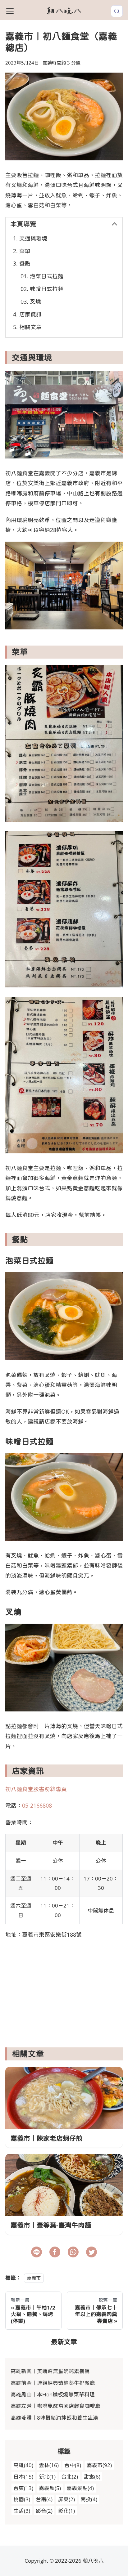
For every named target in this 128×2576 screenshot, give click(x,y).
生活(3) (22, 2511)
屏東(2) (66, 2499)
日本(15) (23, 2477)
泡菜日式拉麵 (47, 276)
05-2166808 (37, 1805)
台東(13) (23, 2488)
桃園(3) (22, 2499)
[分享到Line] (37, 2252)
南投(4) (89, 2499)
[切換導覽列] (10, 11)
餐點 (25, 263)
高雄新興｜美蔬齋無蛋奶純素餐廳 (50, 2371)
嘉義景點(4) (80, 2488)
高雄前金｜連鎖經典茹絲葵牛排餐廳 (53, 2383)
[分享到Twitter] (91, 2252)
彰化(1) (66, 2511)
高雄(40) (23, 2465)
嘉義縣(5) (50, 2488)
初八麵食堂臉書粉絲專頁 (36, 1789)
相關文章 (30, 327)
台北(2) (70, 2477)
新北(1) (47, 2477)
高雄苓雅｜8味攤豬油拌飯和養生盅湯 (54, 2418)
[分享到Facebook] (55, 2252)
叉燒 (35, 302)
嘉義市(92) (99, 2465)
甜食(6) (92, 2477)
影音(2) (44, 2511)
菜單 (25, 251)
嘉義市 (34, 2278)
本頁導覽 (23, 224)
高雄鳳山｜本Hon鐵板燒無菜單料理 (53, 2394)
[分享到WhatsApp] (73, 2252)
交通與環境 (33, 238)
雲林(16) (49, 2465)
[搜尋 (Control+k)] (117, 11)
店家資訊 (30, 314)
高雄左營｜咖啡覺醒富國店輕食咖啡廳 (55, 2406)
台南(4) (44, 2499)
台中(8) (73, 2465)
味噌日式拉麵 (47, 289)
